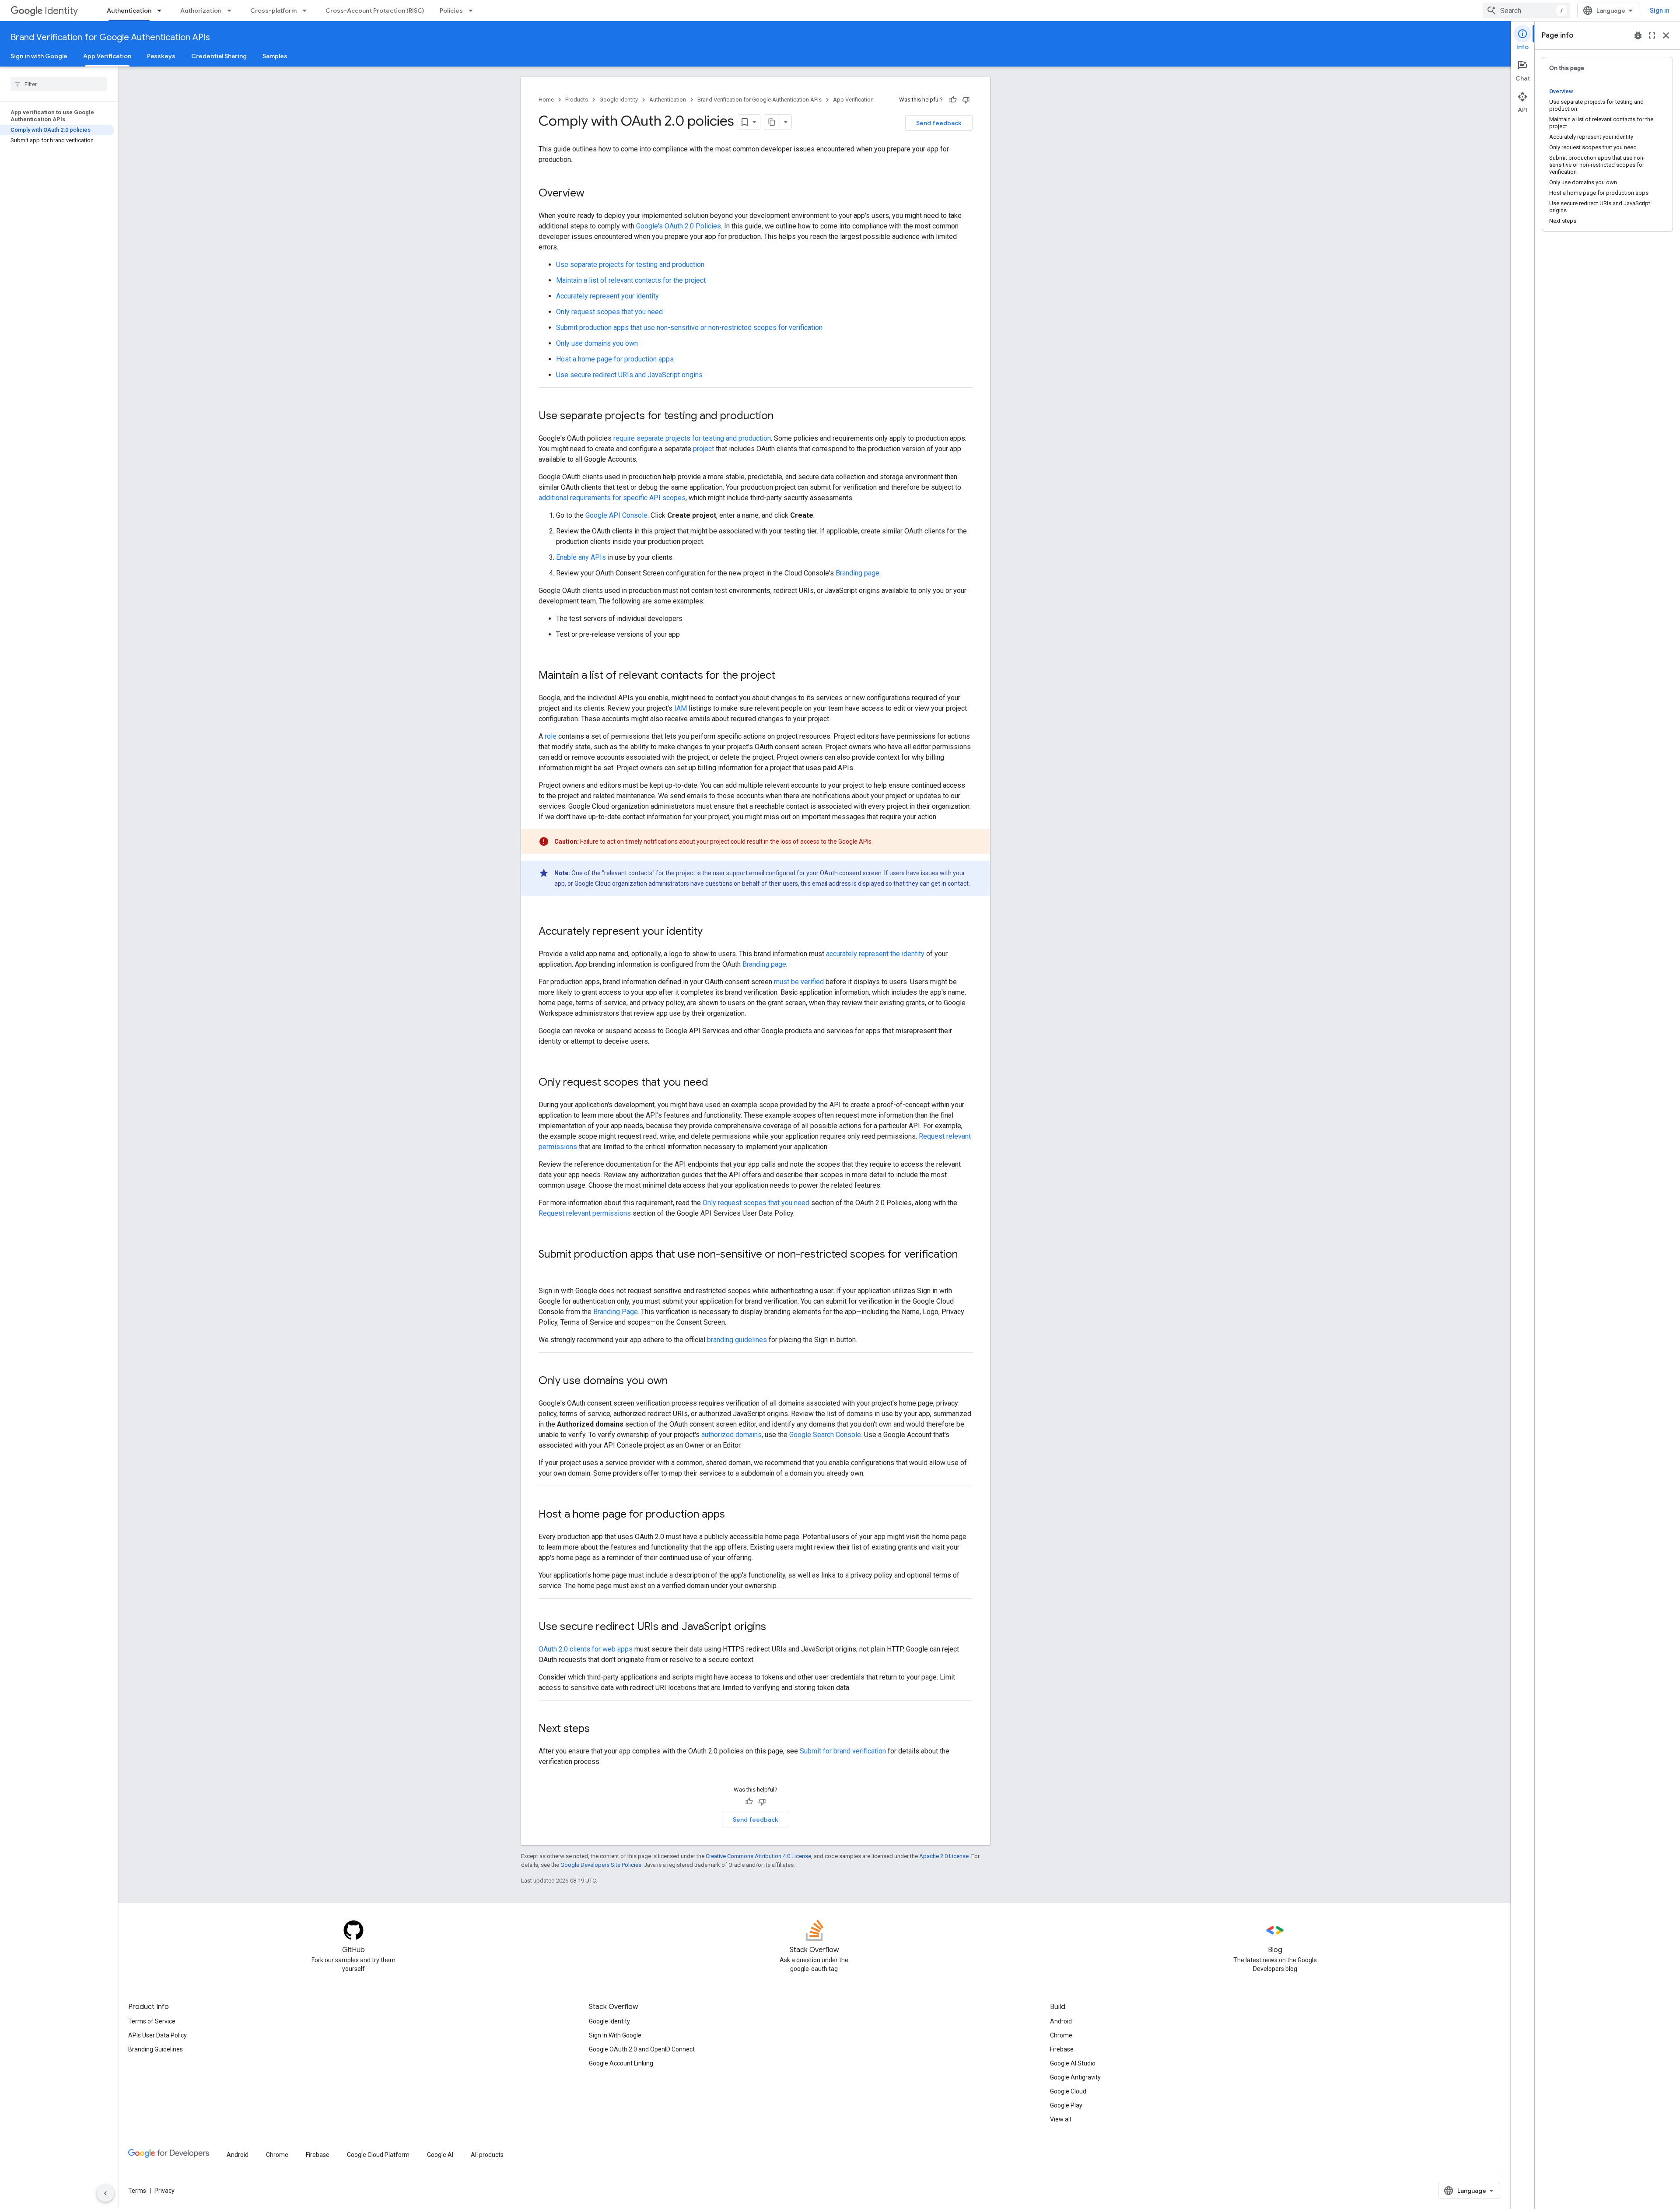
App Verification (107, 56)
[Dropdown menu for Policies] (473, 11)
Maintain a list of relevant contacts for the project (631, 280)
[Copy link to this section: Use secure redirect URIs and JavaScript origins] (775, 1627)
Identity (61, 11)
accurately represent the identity (875, 954)
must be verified (799, 982)
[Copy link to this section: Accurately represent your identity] (711, 932)
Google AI (440, 2155)
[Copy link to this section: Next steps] (598, 1729)
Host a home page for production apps (615, 359)
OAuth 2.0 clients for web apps (586, 1649)
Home (546, 100)
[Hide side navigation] (105, 2193)
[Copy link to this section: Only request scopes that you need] (717, 1083)
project (703, 449)
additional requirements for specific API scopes (612, 498)
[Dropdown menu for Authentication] (162, 11)
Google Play (1066, 2105)
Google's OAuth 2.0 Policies (679, 226)
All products (487, 2155)
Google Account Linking (621, 2063)
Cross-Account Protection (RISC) (375, 11)
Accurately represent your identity (607, 296)
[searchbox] (59, 84)
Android (1061, 2021)
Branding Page (616, 1312)
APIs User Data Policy (157, 2035)
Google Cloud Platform (378, 2155)
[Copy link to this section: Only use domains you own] (676, 1382)
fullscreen (1652, 35)
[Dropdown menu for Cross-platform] (307, 11)
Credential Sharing (219, 56)
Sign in (1660, 11)
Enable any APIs (581, 557)
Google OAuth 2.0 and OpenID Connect (642, 2049)
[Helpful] (953, 100)
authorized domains (731, 1435)
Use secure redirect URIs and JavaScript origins (629, 375)
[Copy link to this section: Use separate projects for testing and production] (782, 417)
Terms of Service (152, 2021)
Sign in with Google (39, 56)
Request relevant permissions (585, 1213)
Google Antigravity (1075, 2077)
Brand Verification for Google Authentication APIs (110, 37)
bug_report (1638, 35)
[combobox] (1526, 11)
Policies (451, 11)
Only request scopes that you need (609, 312)
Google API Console (616, 515)
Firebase (1062, 2049)
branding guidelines (737, 1340)
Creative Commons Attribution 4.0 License (758, 1856)
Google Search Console (825, 1435)
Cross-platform (273, 11)
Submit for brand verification (843, 1751)
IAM (681, 708)
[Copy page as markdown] (772, 122)
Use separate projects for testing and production (630, 265)
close (1666, 35)
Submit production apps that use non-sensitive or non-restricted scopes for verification (689, 328)
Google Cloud (1068, 2091)
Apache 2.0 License (944, 1856)
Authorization (201, 11)
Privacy (164, 2191)
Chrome (1061, 2035)
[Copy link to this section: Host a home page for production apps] (734, 1515)
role (551, 736)
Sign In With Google (615, 2035)
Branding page (857, 573)
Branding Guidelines (156, 2049)
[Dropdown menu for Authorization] (232, 11)
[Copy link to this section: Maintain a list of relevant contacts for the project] (784, 676)
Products (577, 100)
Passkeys (161, 56)
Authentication (129, 11)
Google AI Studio (1073, 2063)
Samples (275, 56)
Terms (137, 2191)
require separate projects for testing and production (692, 438)
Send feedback (939, 123)
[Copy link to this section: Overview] (593, 194)
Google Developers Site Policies (601, 1865)
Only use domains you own (597, 343)
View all (1060, 2119)
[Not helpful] (966, 100)
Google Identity (619, 100)
